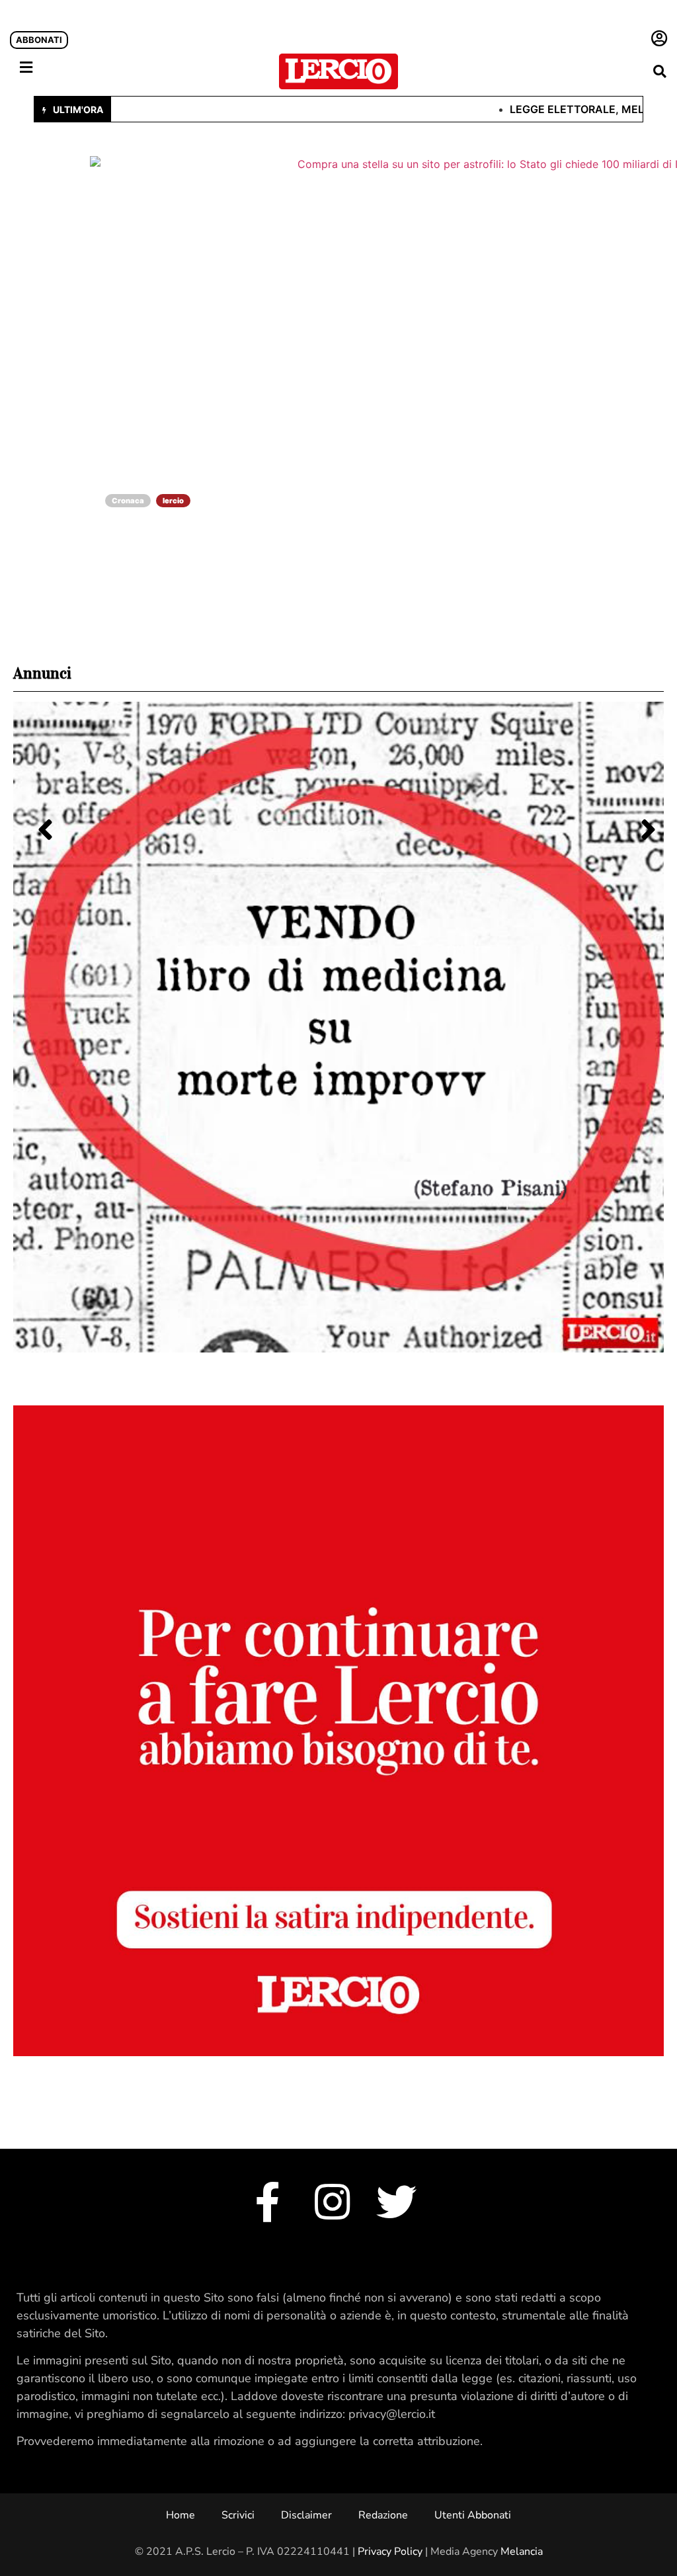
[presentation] (37, 814)
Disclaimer (306, 2515)
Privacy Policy (390, 2552)
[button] (659, 71)
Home (180, 2515)
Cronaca (128, 501)
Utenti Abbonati (473, 2515)
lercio (173, 501)
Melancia (522, 2552)
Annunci (42, 673)
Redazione (383, 2515)
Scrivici (238, 2515)
